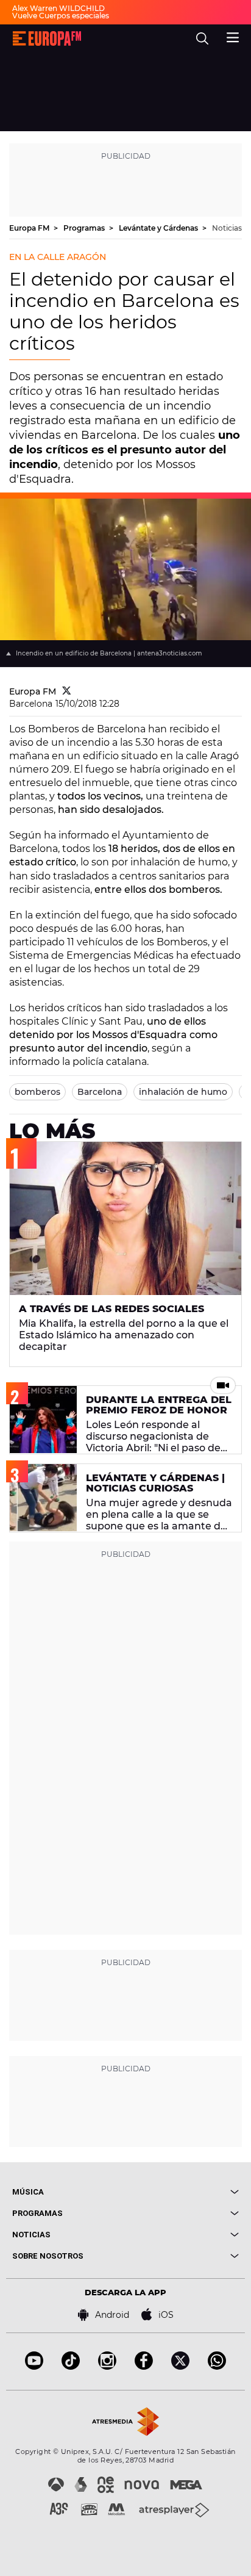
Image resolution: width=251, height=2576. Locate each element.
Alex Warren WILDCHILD (58, 8)
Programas (85, 228)
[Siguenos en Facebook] (144, 2366)
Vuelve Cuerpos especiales (61, 16)
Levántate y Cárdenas (159, 228)
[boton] (182, 2192)
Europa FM (30, 228)
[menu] (233, 36)
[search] (202, 38)
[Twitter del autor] (67, 691)
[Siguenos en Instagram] (107, 2366)
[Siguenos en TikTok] (71, 2366)
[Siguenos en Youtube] (34, 2366)
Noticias (227, 228)
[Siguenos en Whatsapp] (217, 2366)
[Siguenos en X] (180, 2366)
